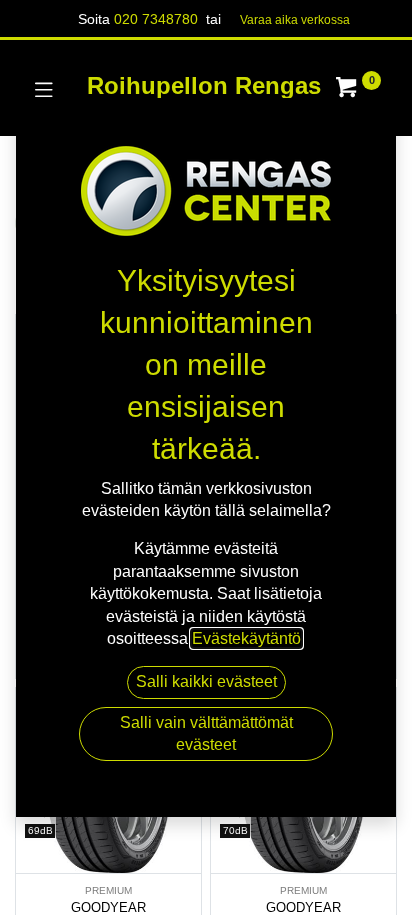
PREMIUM (108, 890)
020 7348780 (156, 19)
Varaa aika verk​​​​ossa (295, 20)
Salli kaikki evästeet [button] (206, 681)
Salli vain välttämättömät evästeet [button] (206, 733)
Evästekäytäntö (246, 638)
